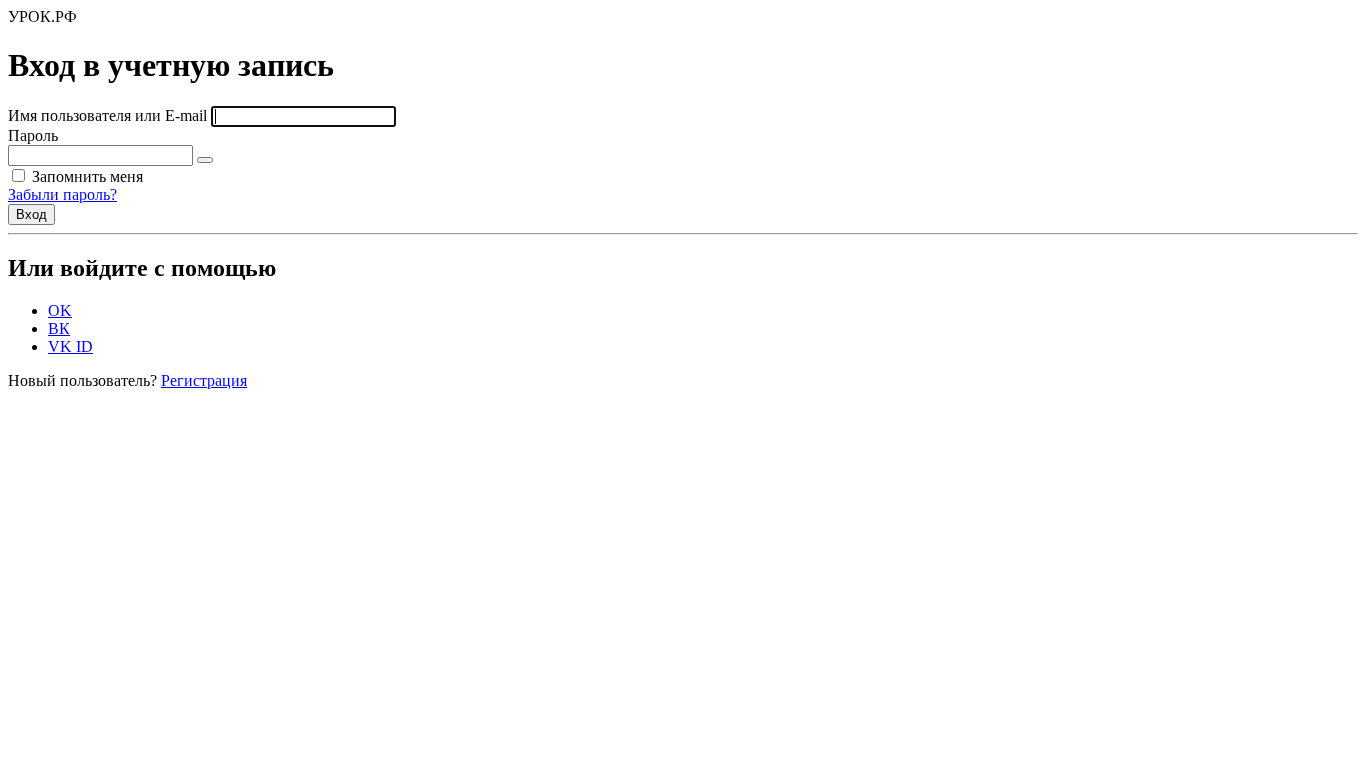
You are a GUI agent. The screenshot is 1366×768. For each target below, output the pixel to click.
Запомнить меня (85, 176)
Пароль (33, 135)
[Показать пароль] (205, 160)
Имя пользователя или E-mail (107, 115)
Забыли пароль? (62, 194)
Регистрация (204, 380)
